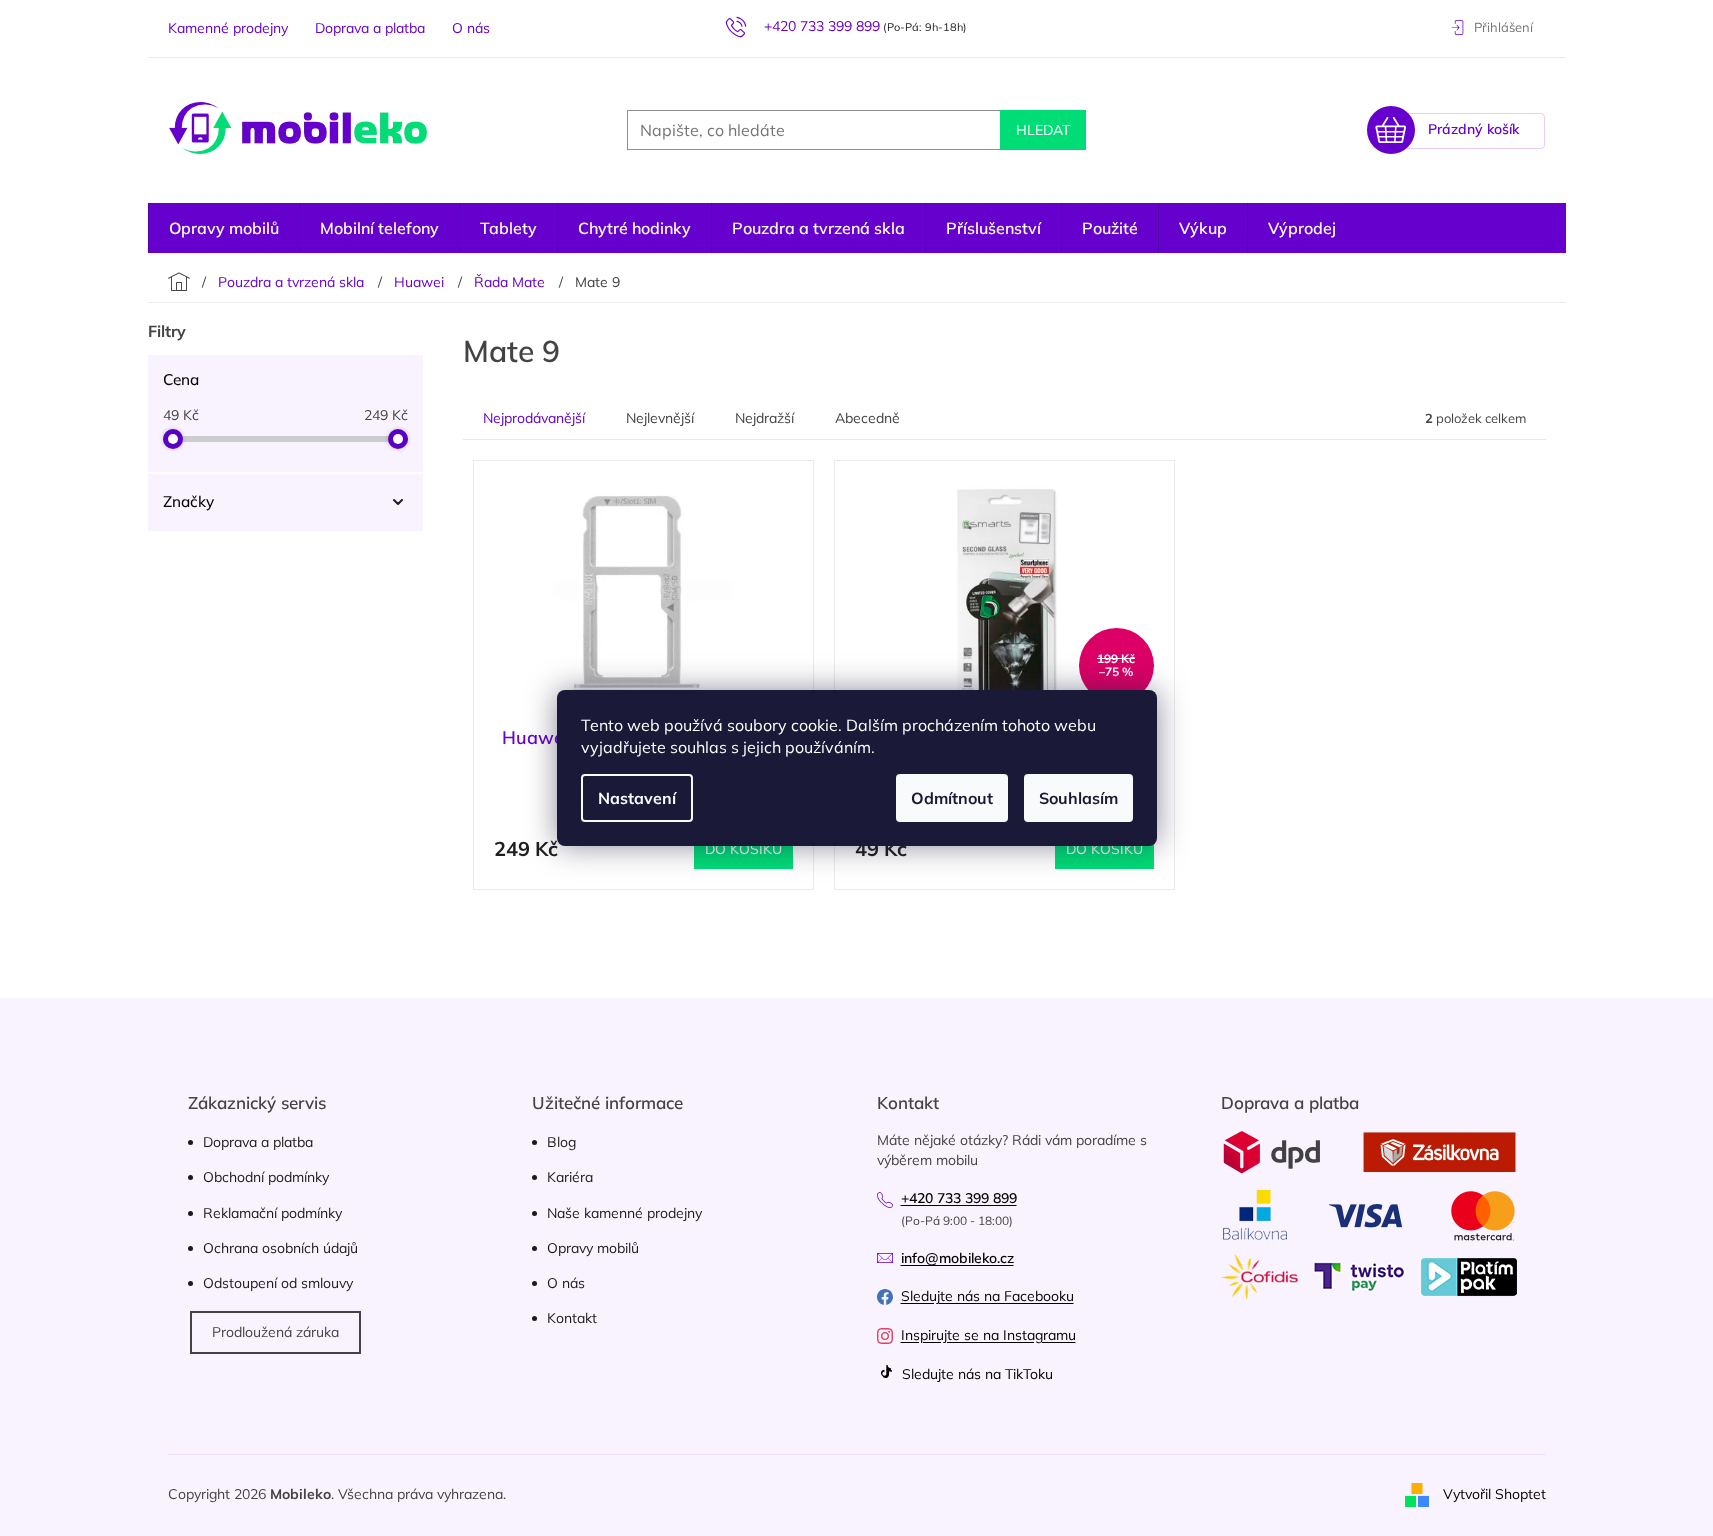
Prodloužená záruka (275, 1332)
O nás (471, 28)
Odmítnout (952, 798)
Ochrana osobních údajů (280, 1248)
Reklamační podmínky (272, 1213)
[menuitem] (1302, 228)
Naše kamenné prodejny (624, 1213)
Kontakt (572, 1318)
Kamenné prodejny (228, 28)
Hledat (1043, 130)
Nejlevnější (660, 418)
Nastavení (637, 798)
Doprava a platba (370, 28)
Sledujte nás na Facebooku (987, 1296)
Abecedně (867, 418)
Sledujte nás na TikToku (975, 1374)
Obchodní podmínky (266, 1177)
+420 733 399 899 (959, 1198)
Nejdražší (764, 418)
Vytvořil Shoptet (1494, 1494)
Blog (561, 1142)
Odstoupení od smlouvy (278, 1283)
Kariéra (570, 1177)
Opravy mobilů (593, 1248)
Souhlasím (1078, 798)
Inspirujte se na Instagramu (988, 1335)
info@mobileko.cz (957, 1258)
